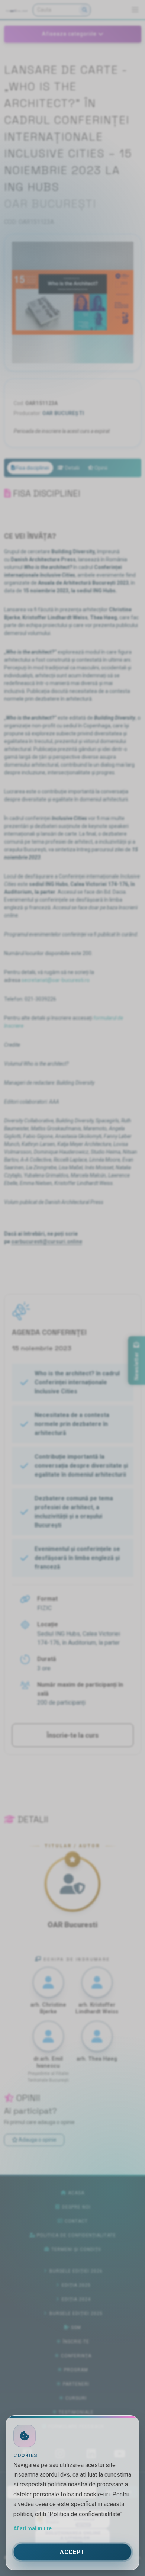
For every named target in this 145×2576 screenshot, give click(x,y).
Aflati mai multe (33, 2528)
